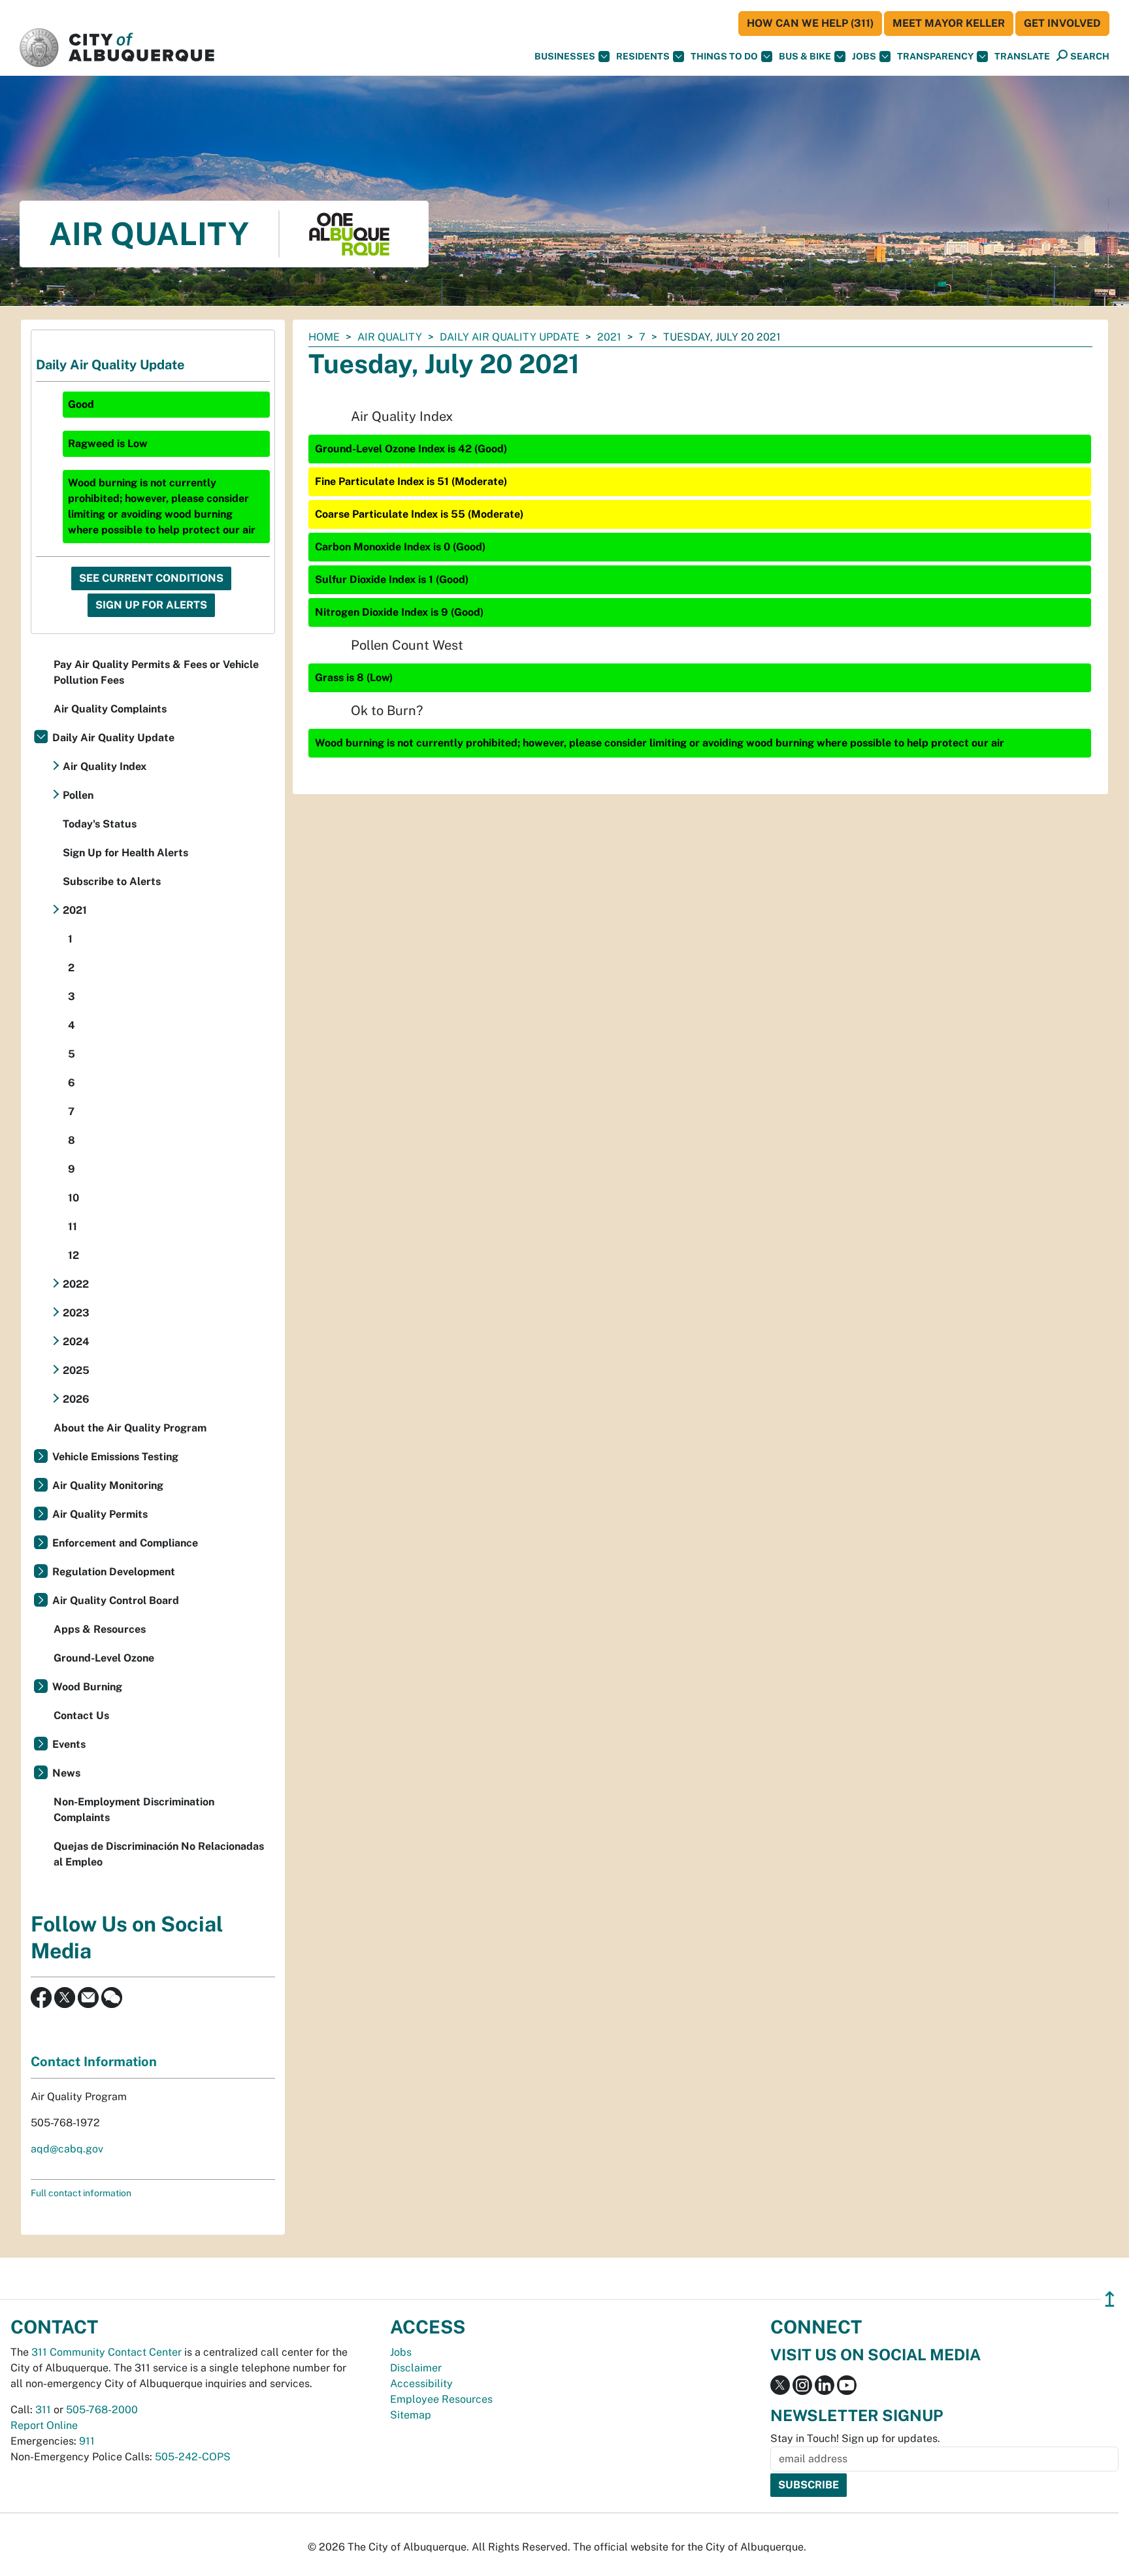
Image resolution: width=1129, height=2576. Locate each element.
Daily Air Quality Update (510, 337)
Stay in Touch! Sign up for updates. (855, 2438)
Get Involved (1062, 23)
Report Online (44, 2425)
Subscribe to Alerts (112, 881)
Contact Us (81, 1715)
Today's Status (100, 824)
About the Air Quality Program (130, 1428)
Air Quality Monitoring (108, 1485)
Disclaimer (416, 2368)
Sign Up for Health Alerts (125, 853)
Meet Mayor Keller (949, 23)
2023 (76, 1313)
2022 (76, 1284)
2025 (76, 1370)
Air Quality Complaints (110, 709)
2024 (76, 1342)
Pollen (78, 795)
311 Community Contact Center (106, 2352)
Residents (643, 56)
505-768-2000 (102, 2410)
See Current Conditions (151, 578)
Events (69, 1744)
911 (87, 2441)
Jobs (864, 56)
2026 (76, 1399)
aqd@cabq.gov (67, 2149)
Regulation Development (114, 1572)
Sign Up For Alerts (151, 605)
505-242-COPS (193, 2457)
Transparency (935, 56)
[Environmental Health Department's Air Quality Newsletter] (88, 1997)
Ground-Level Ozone (104, 1658)
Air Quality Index (105, 766)
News (66, 1773)
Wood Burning (87, 1687)
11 (73, 1227)
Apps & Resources (100, 1629)
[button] (1022, 57)
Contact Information (94, 2062)
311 (43, 2410)
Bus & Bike (805, 56)
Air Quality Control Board (116, 1600)
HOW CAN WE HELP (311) (810, 23)
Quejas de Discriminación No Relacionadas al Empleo (159, 1854)
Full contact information (81, 2193)
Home (324, 337)
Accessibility (421, 2384)
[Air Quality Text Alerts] (112, 1997)
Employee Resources (441, 2399)
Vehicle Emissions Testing (115, 1457)
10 (74, 1198)
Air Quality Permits (100, 1514)
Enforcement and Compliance (125, 1543)
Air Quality (390, 337)
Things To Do (724, 56)
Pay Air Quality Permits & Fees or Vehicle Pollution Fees (156, 672)
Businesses (565, 56)
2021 (609, 337)
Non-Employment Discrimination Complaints (134, 1810)
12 (74, 1255)
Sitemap (411, 2415)
